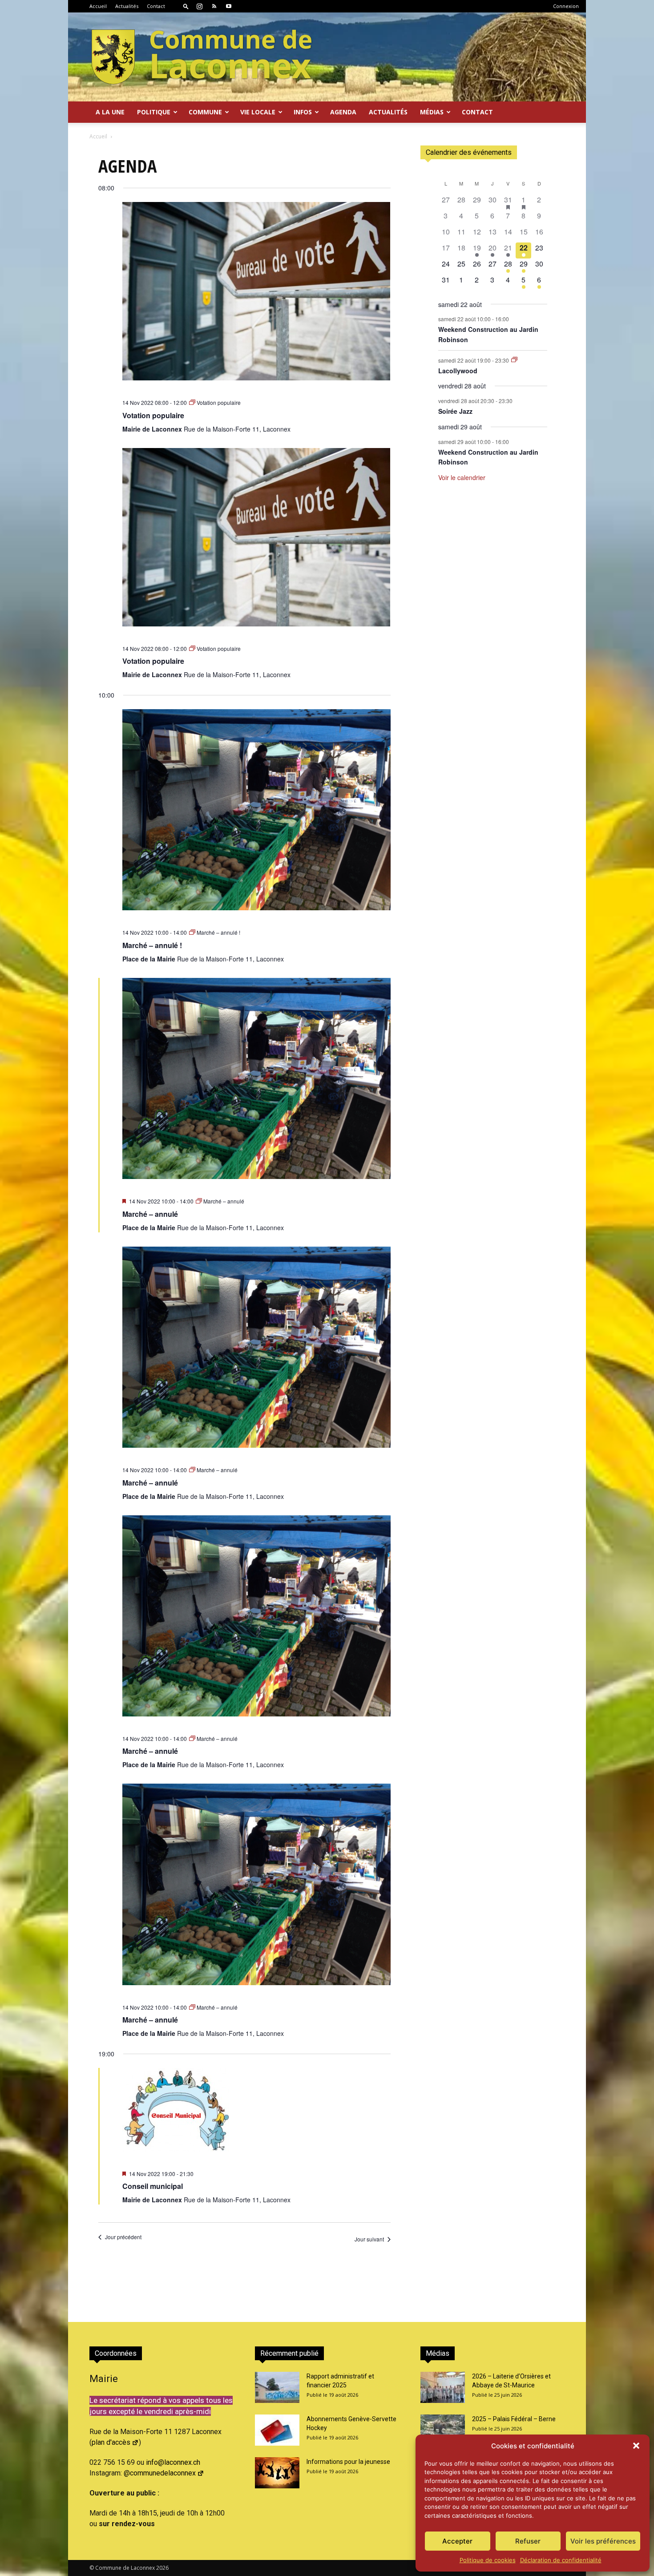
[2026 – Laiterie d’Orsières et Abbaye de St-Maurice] (443, 2387)
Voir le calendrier (462, 477)
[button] (636, 2446)
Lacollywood (458, 371)
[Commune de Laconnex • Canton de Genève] (202, 57)
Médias (432, 112)
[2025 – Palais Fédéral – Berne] (443, 2430)
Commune (205, 112)
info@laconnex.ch (173, 2462)
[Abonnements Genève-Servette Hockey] (277, 2430)
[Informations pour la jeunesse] (277, 2473)
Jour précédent (123, 2237)
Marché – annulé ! (152, 945)
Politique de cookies (488, 2560)
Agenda (343, 112)
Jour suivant (369, 2239)
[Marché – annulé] (256, 1084)
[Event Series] (514, 360)
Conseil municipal (153, 2186)
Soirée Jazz (455, 411)
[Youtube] (229, 6)
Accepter (457, 2541)
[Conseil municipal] (256, 2116)
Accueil (98, 6)
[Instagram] (199, 6)
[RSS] (214, 6)
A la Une (110, 112)
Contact (156, 6)
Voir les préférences (603, 2541)
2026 (162, 2568)
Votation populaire (153, 415)
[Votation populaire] (256, 297)
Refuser (528, 2541)
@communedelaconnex (160, 2473)
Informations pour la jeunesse (348, 2462)
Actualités (127, 6)
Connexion (566, 6)
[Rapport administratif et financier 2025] (277, 2387)
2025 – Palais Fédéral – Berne (514, 2419)
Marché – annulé (150, 1214)
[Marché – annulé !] (256, 816)
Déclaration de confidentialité (561, 2560)
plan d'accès (111, 2442)
